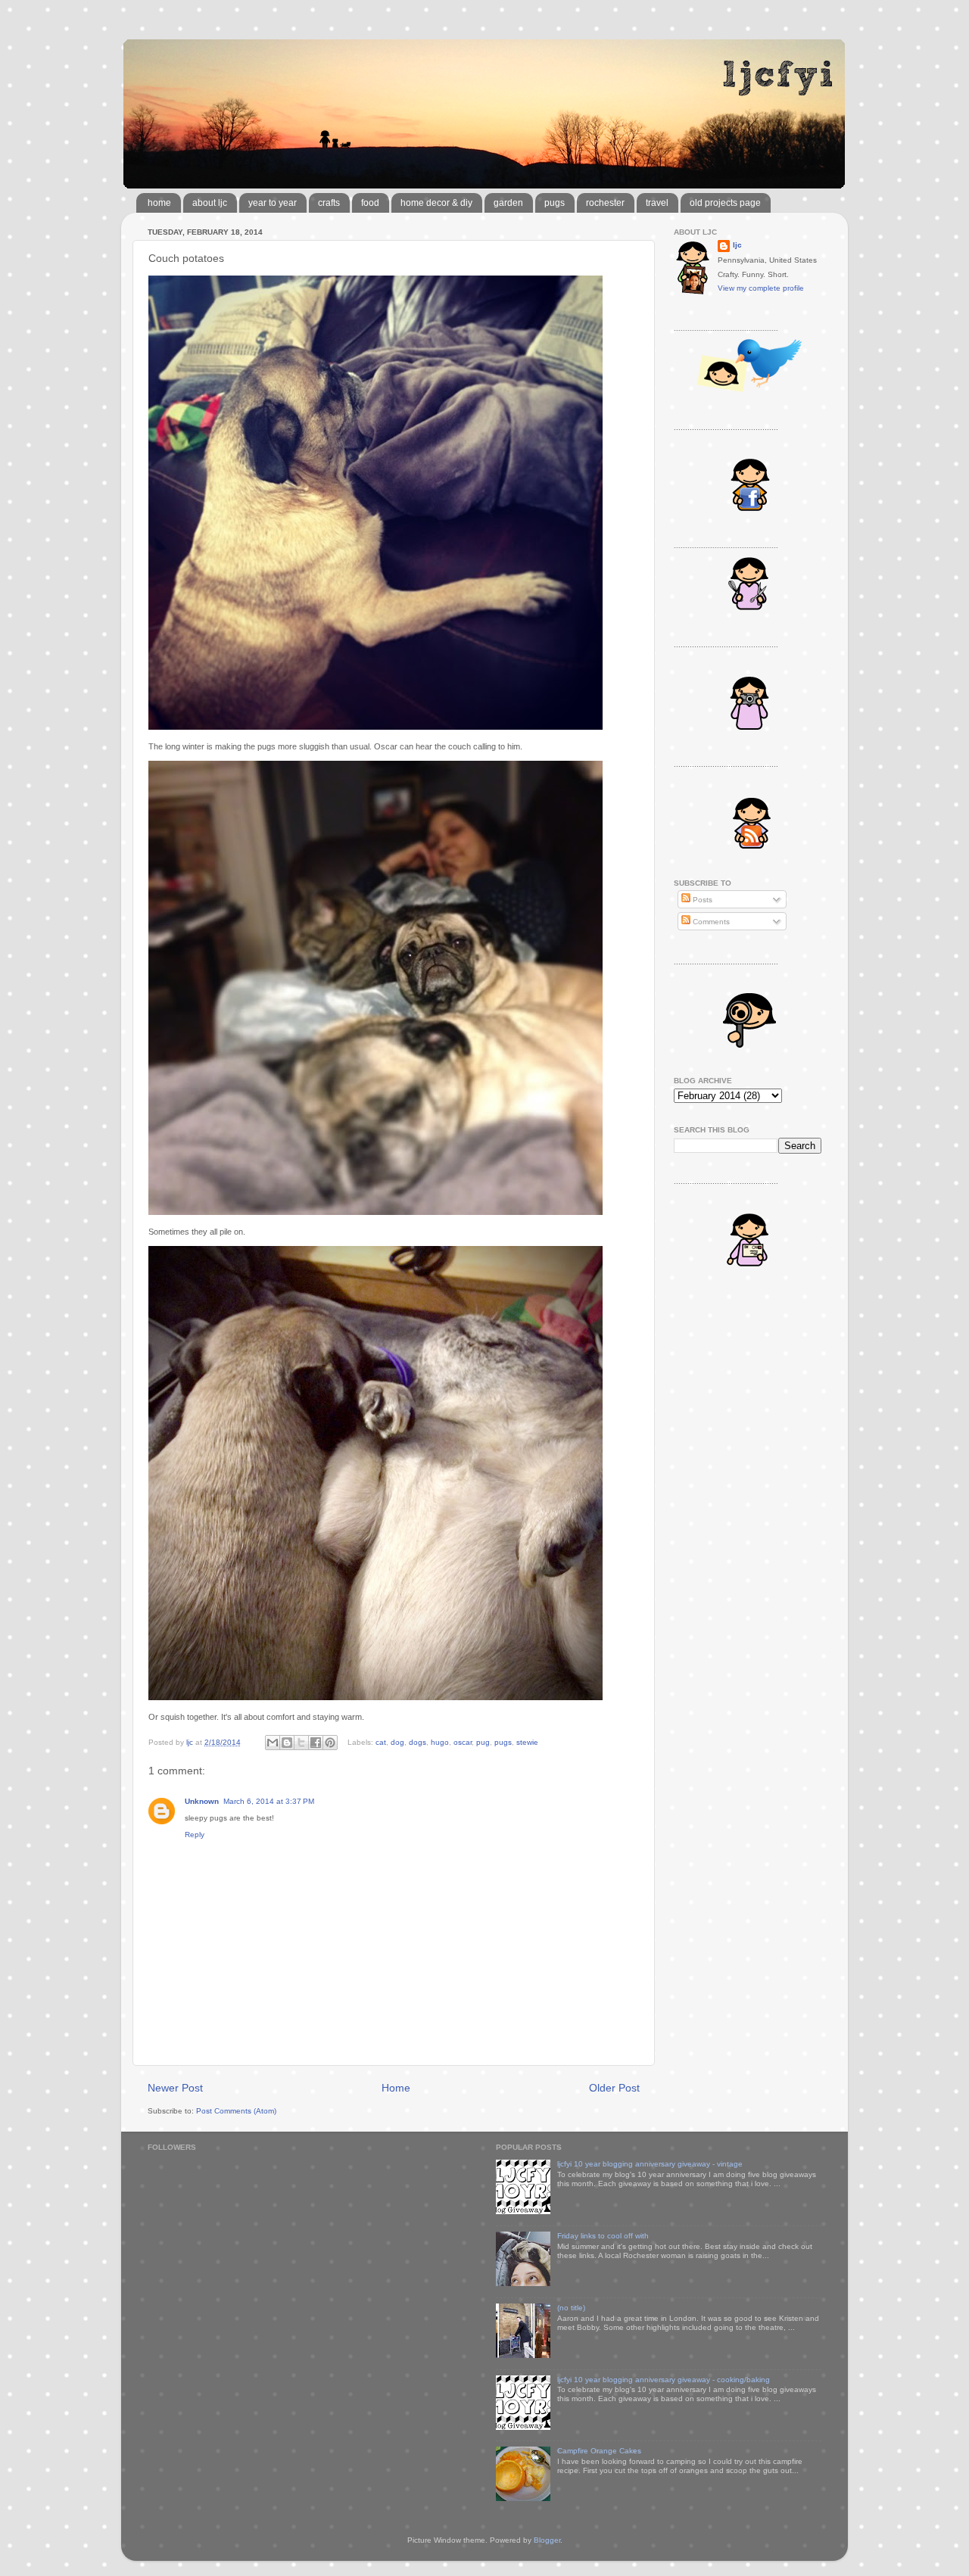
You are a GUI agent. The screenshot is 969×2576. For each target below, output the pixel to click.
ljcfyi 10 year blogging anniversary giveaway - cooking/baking (664, 2380)
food (370, 203)
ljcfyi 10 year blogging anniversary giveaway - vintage (650, 2164)
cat (381, 1742)
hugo (440, 1742)
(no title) (571, 2308)
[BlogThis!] (287, 1743)
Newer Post (175, 2088)
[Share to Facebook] (316, 1743)
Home (396, 2088)
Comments (710, 922)
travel (657, 203)
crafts (329, 203)
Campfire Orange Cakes (599, 2451)
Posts (701, 900)
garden (508, 203)
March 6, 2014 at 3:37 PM (269, 1801)
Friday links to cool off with (603, 2236)
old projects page (725, 203)
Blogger (547, 2540)
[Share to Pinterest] (330, 1743)
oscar (463, 1742)
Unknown (202, 1801)
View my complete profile (761, 288)
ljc (737, 245)
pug (483, 1742)
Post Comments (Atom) (236, 2111)
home (159, 203)
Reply (195, 1835)
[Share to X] (301, 1743)
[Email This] (273, 1743)
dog (397, 1742)
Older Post (614, 2088)
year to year (273, 203)
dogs (418, 1742)
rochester (605, 203)
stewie (527, 1742)
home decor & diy (436, 203)
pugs (555, 203)
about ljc (210, 203)
